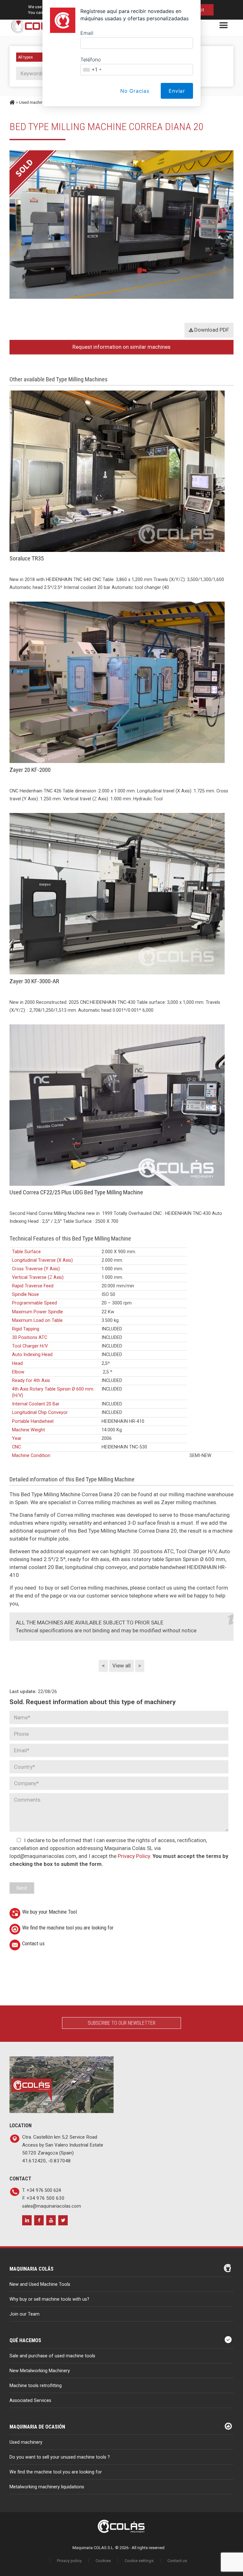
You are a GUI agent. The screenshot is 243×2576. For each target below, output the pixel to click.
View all (121, 1666)
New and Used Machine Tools (40, 2284)
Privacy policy (69, 2561)
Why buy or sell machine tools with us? (49, 2299)
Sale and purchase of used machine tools (52, 2356)
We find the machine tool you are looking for (68, 1928)
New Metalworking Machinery (40, 2371)
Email (87, 33)
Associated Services (30, 2401)
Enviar (177, 91)
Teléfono (90, 59)
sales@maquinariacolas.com (52, 2206)
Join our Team (25, 2314)
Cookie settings (139, 2561)
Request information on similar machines (121, 347)
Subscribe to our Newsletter (121, 2023)
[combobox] (92, 70)
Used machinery (26, 2442)
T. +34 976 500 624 (42, 2190)
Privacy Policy (134, 1856)
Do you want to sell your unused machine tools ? (60, 2457)
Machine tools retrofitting (36, 2386)
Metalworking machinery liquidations (47, 2487)
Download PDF (211, 330)
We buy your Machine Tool (50, 1912)
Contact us (33, 1943)
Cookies (103, 2561)
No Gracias (135, 91)
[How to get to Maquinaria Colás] (62, 2060)
